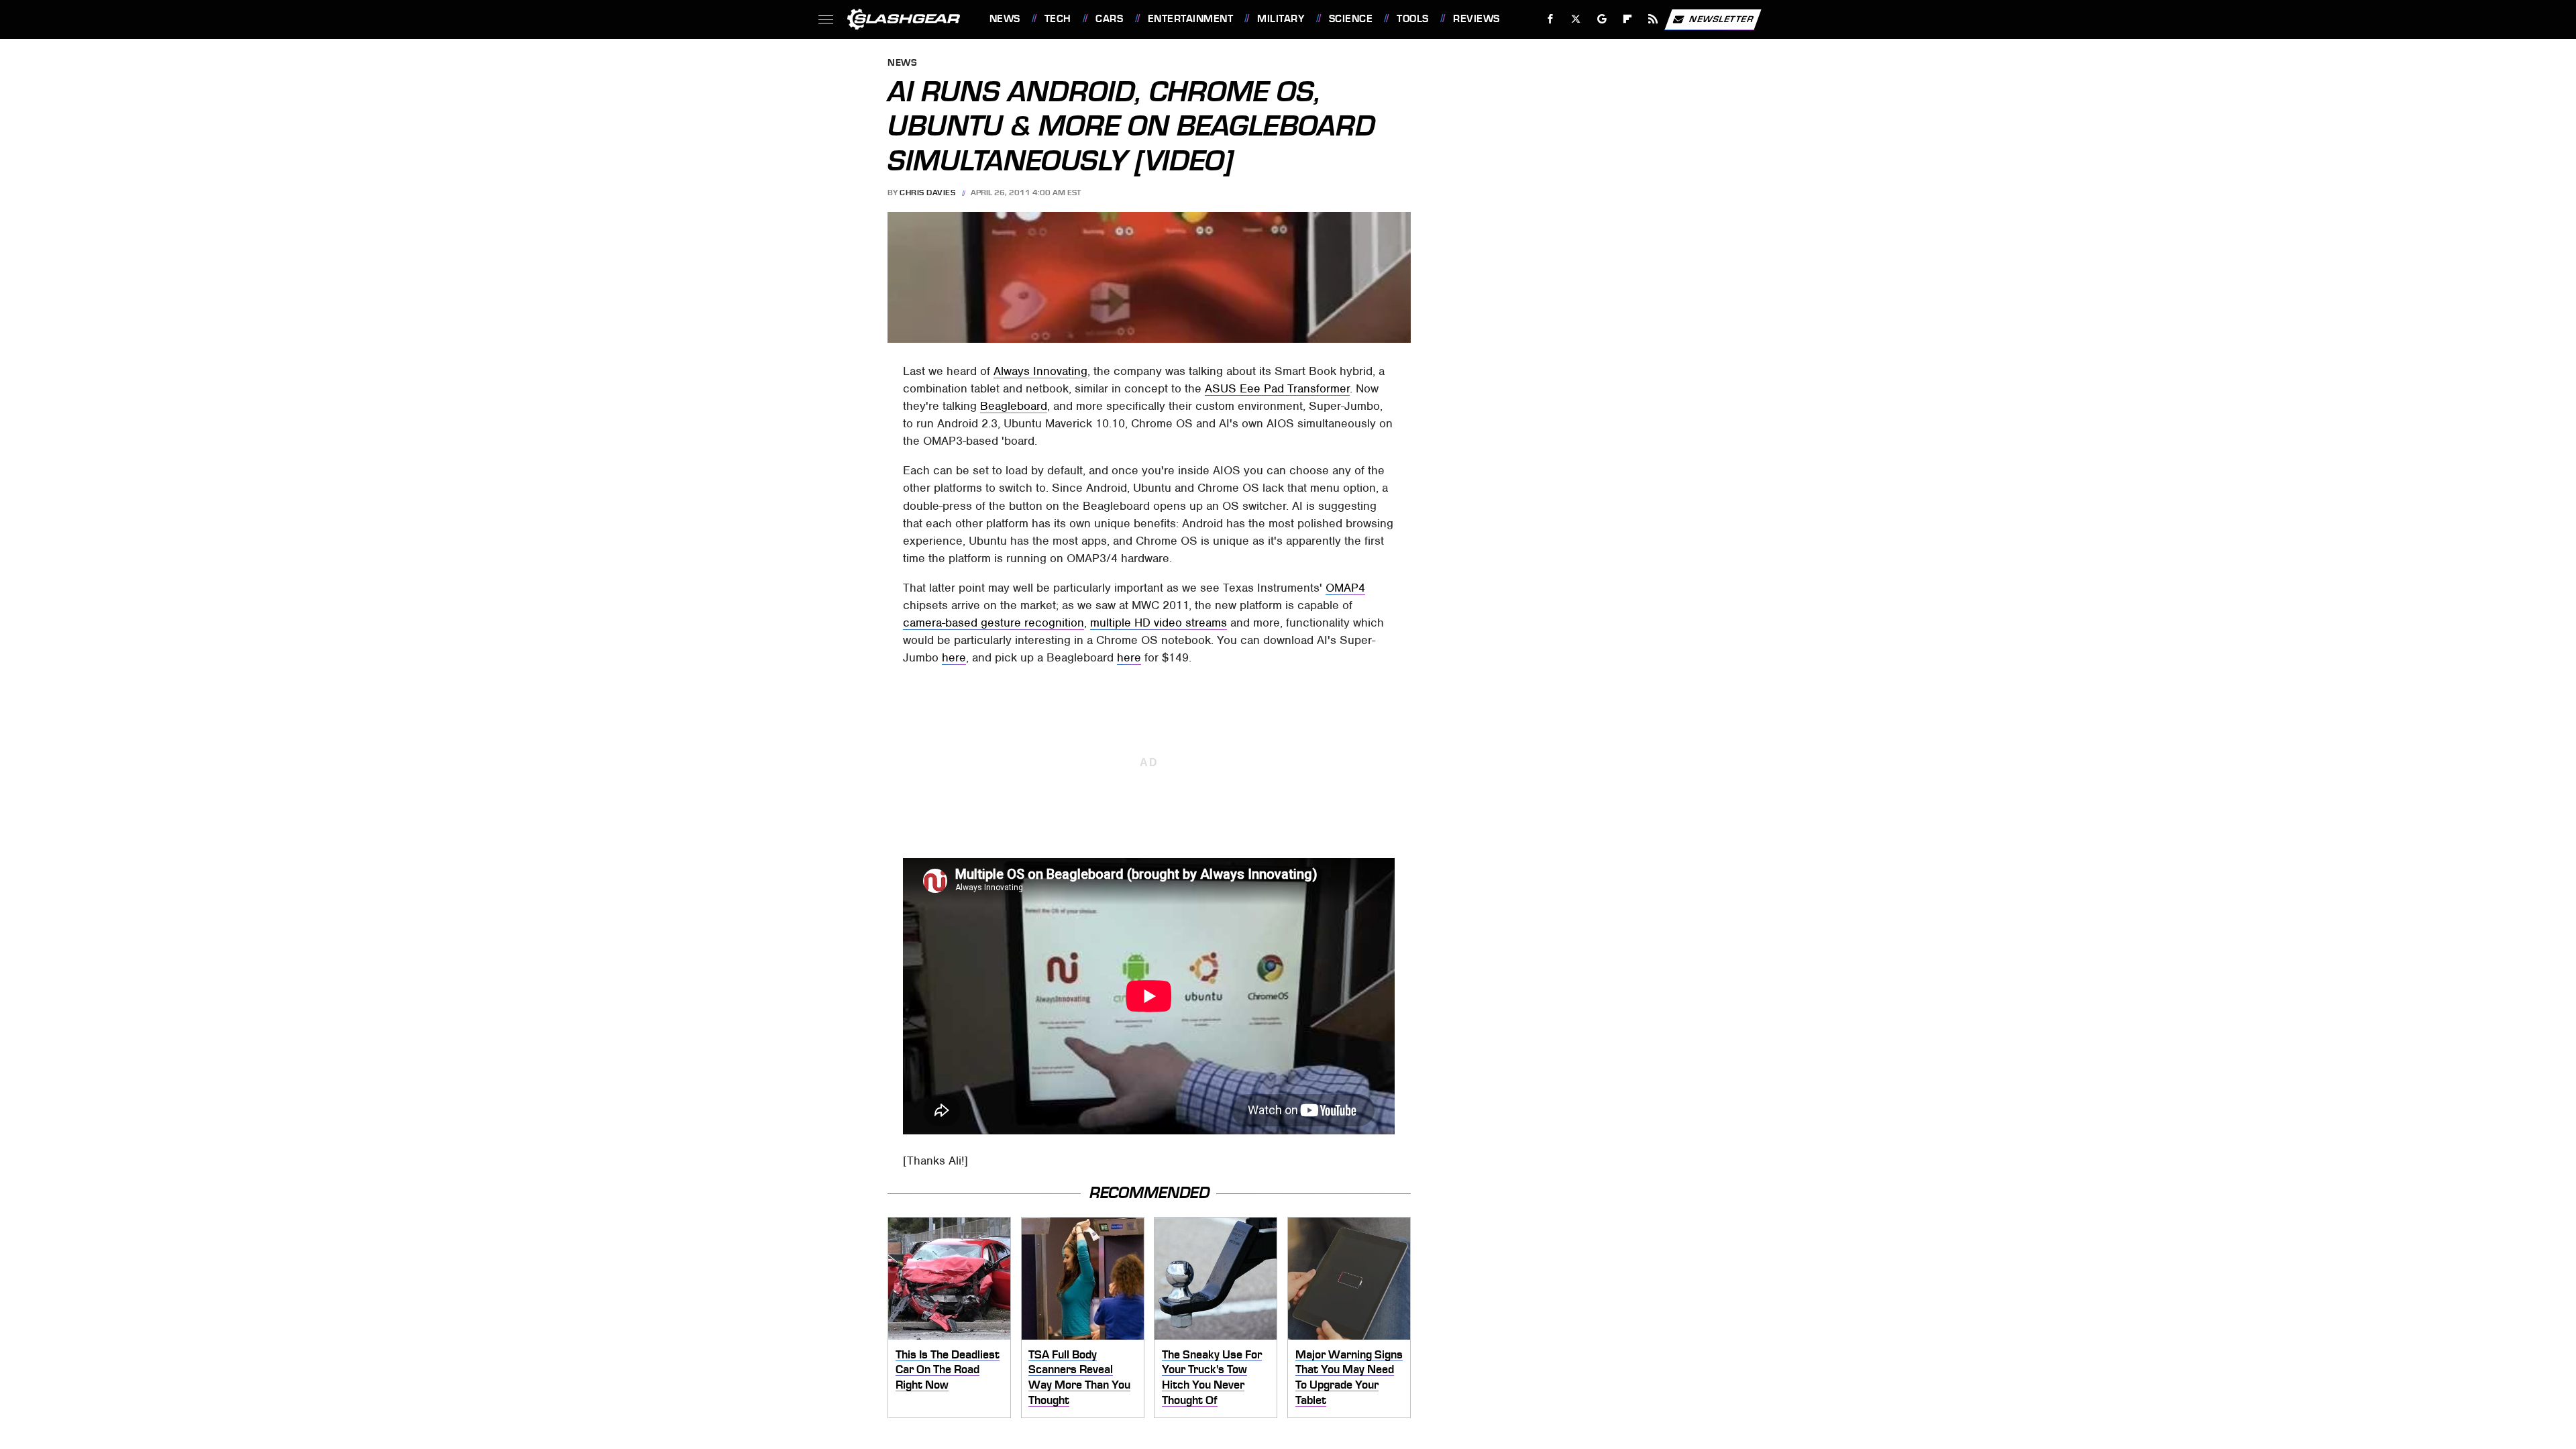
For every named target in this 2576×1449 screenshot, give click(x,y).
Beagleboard (1014, 406)
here (954, 657)
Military (1281, 19)
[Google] (1602, 19)
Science (1351, 19)
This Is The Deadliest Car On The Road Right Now (948, 1370)
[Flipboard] (1628, 19)
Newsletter (1721, 18)
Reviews (1476, 19)
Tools (1412, 19)
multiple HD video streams (1159, 623)
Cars (1109, 19)
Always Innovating (1040, 371)
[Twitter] (1575, 19)
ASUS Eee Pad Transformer (1277, 388)
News (1005, 19)
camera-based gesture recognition (994, 623)
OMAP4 (1345, 588)
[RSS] (1653, 19)
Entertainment (1190, 19)
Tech (1058, 19)
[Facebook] (1551, 19)
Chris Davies (927, 193)
